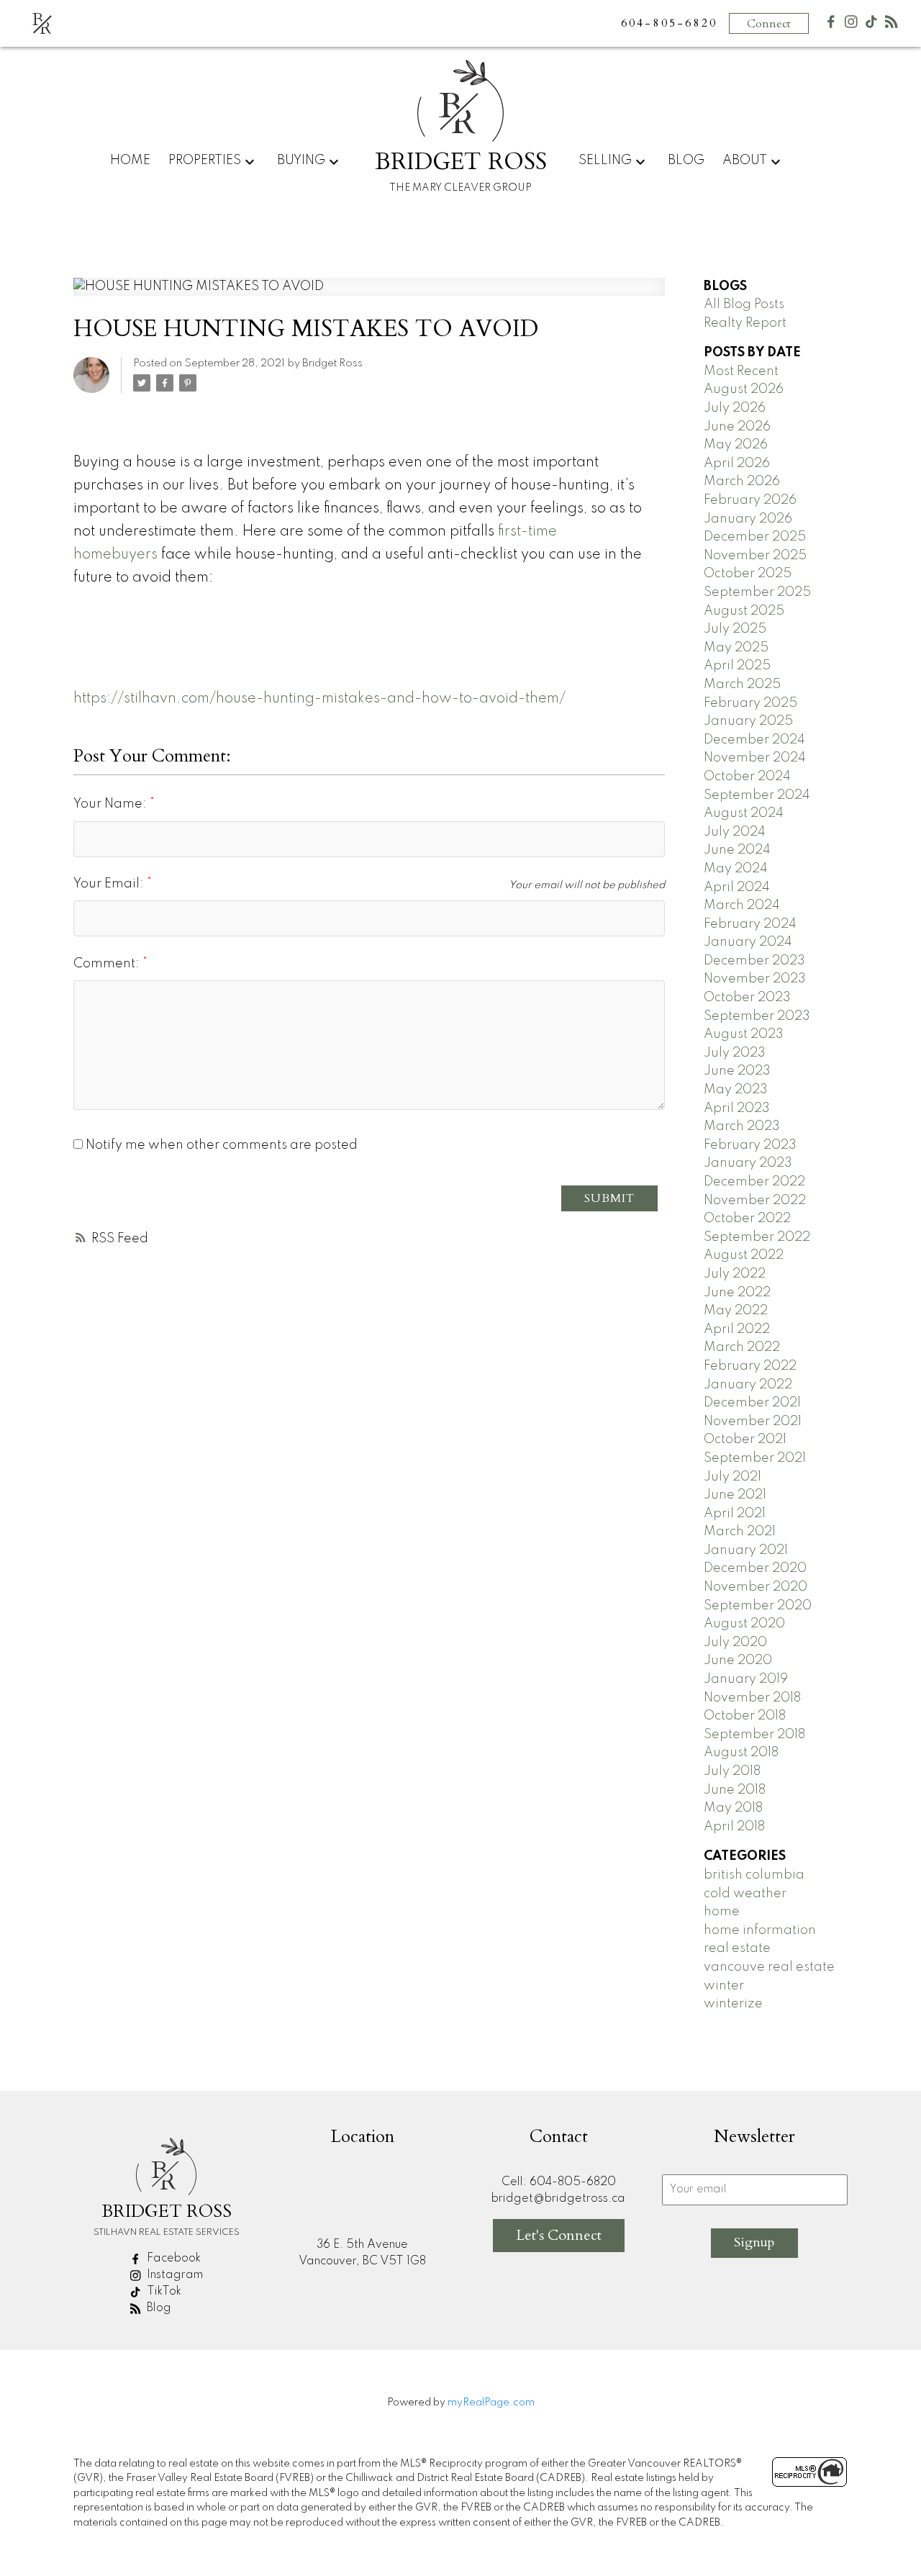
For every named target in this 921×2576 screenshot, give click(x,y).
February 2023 (750, 1145)
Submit (609, 1198)
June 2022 (737, 1293)
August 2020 (744, 1624)
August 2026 (744, 389)
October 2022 (747, 1219)
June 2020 (738, 1660)
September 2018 (754, 1735)
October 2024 (747, 777)
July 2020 (735, 1642)
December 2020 (755, 1568)
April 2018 (734, 1827)
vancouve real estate (769, 1967)
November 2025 (755, 556)
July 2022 (735, 1274)
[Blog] (891, 25)
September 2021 (755, 1458)
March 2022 (742, 1347)
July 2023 (735, 1053)
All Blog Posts (744, 304)
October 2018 (745, 1716)
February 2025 (750, 703)
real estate (737, 1948)
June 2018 (735, 1790)
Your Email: (110, 884)
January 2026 (748, 519)
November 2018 (752, 1698)
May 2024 (736, 869)
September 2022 (757, 1237)
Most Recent (741, 371)
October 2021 (745, 1440)
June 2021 (735, 1495)
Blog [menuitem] (686, 161)
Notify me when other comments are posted (220, 1145)
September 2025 (757, 592)
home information (760, 1930)
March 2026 (742, 482)
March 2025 (742, 684)
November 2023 (755, 979)
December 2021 (752, 1403)
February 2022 (750, 1366)
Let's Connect (559, 2235)
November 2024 (755, 758)
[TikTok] (871, 25)
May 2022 (736, 1311)
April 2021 (735, 1514)
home (722, 1912)
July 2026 (735, 408)
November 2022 (755, 1201)
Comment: (108, 964)
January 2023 (748, 1163)
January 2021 (746, 1550)
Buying (301, 161)
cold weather (745, 1894)
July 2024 (735, 832)
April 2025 (737, 666)
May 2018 (733, 1808)
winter (724, 1986)
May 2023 (736, 1090)
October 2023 (747, 998)
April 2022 (737, 1329)
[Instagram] (851, 25)
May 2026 (736, 445)
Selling (605, 161)
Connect (769, 24)
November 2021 (753, 1422)
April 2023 (737, 1108)
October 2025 (748, 574)
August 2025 (744, 611)
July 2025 (735, 629)
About (745, 161)
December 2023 (754, 961)
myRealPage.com (491, 2403)
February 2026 (750, 500)
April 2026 (737, 464)
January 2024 (748, 942)
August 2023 (744, 1034)
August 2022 (744, 1255)
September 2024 (757, 795)
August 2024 (744, 813)
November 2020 (756, 1587)
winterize (733, 2004)
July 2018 (732, 1771)
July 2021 (732, 1477)
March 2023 (742, 1126)
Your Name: (112, 804)
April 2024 (737, 887)
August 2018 (741, 1753)
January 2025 (748, 721)
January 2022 (748, 1385)
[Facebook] (831, 25)
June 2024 (737, 850)
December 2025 (755, 537)
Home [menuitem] (130, 161)
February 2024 (750, 924)
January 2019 (746, 1679)
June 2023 (737, 1071)
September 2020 (758, 1606)
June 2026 (737, 427)
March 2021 (740, 1532)
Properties (205, 161)
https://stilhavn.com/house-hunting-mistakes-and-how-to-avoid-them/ (319, 699)
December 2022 (754, 1182)
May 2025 (736, 648)
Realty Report (745, 323)
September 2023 (757, 1016)
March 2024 (742, 905)
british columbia (754, 1875)
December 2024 (754, 740)
